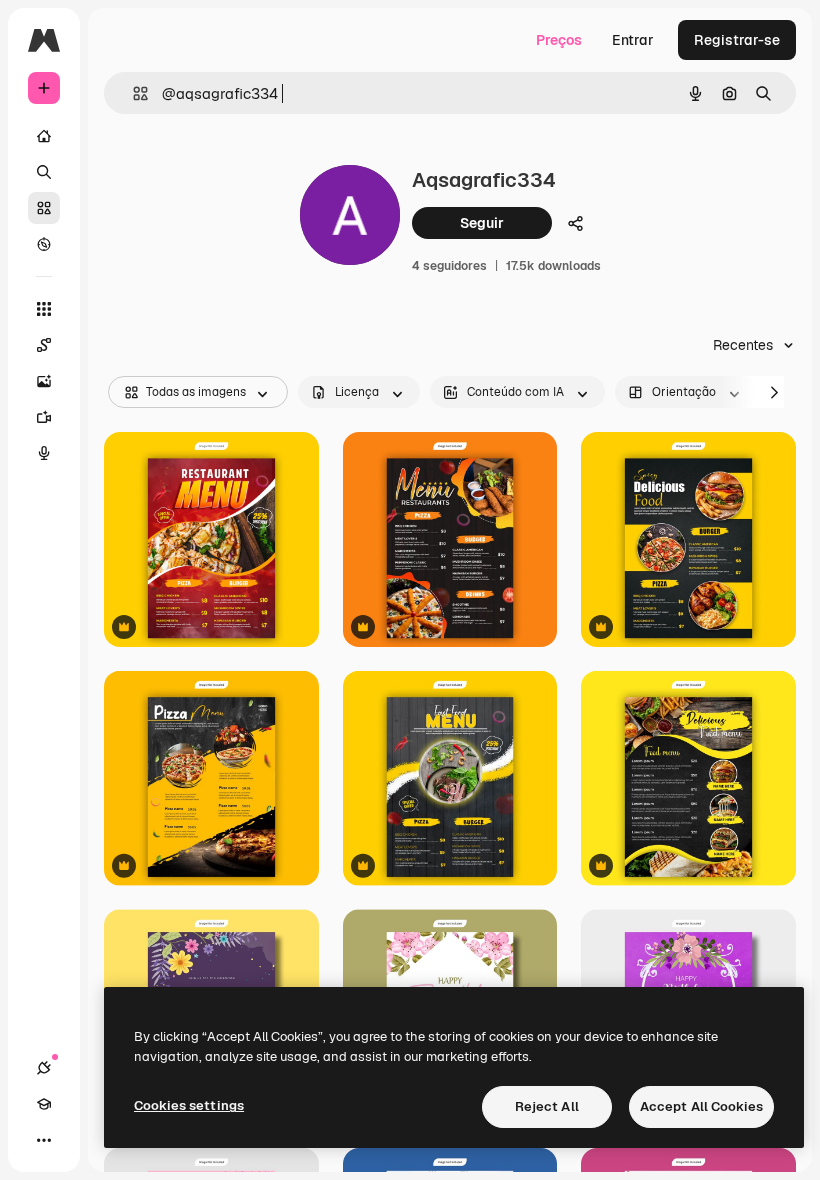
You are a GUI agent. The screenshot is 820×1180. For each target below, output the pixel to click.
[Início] (44, 136)
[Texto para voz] (44, 453)
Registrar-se (737, 40)
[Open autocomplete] (132, 93)
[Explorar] (44, 244)
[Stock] (44, 208)
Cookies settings (189, 1105)
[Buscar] (44, 172)
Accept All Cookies (701, 1106)
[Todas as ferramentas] (44, 309)
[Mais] (44, 1140)
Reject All (547, 1106)
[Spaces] (44, 345)
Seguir (482, 223)
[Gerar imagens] (44, 381)
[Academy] (44, 1104)
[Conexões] (44, 1068)
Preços (559, 40)
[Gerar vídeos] (44, 417)
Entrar (633, 40)
